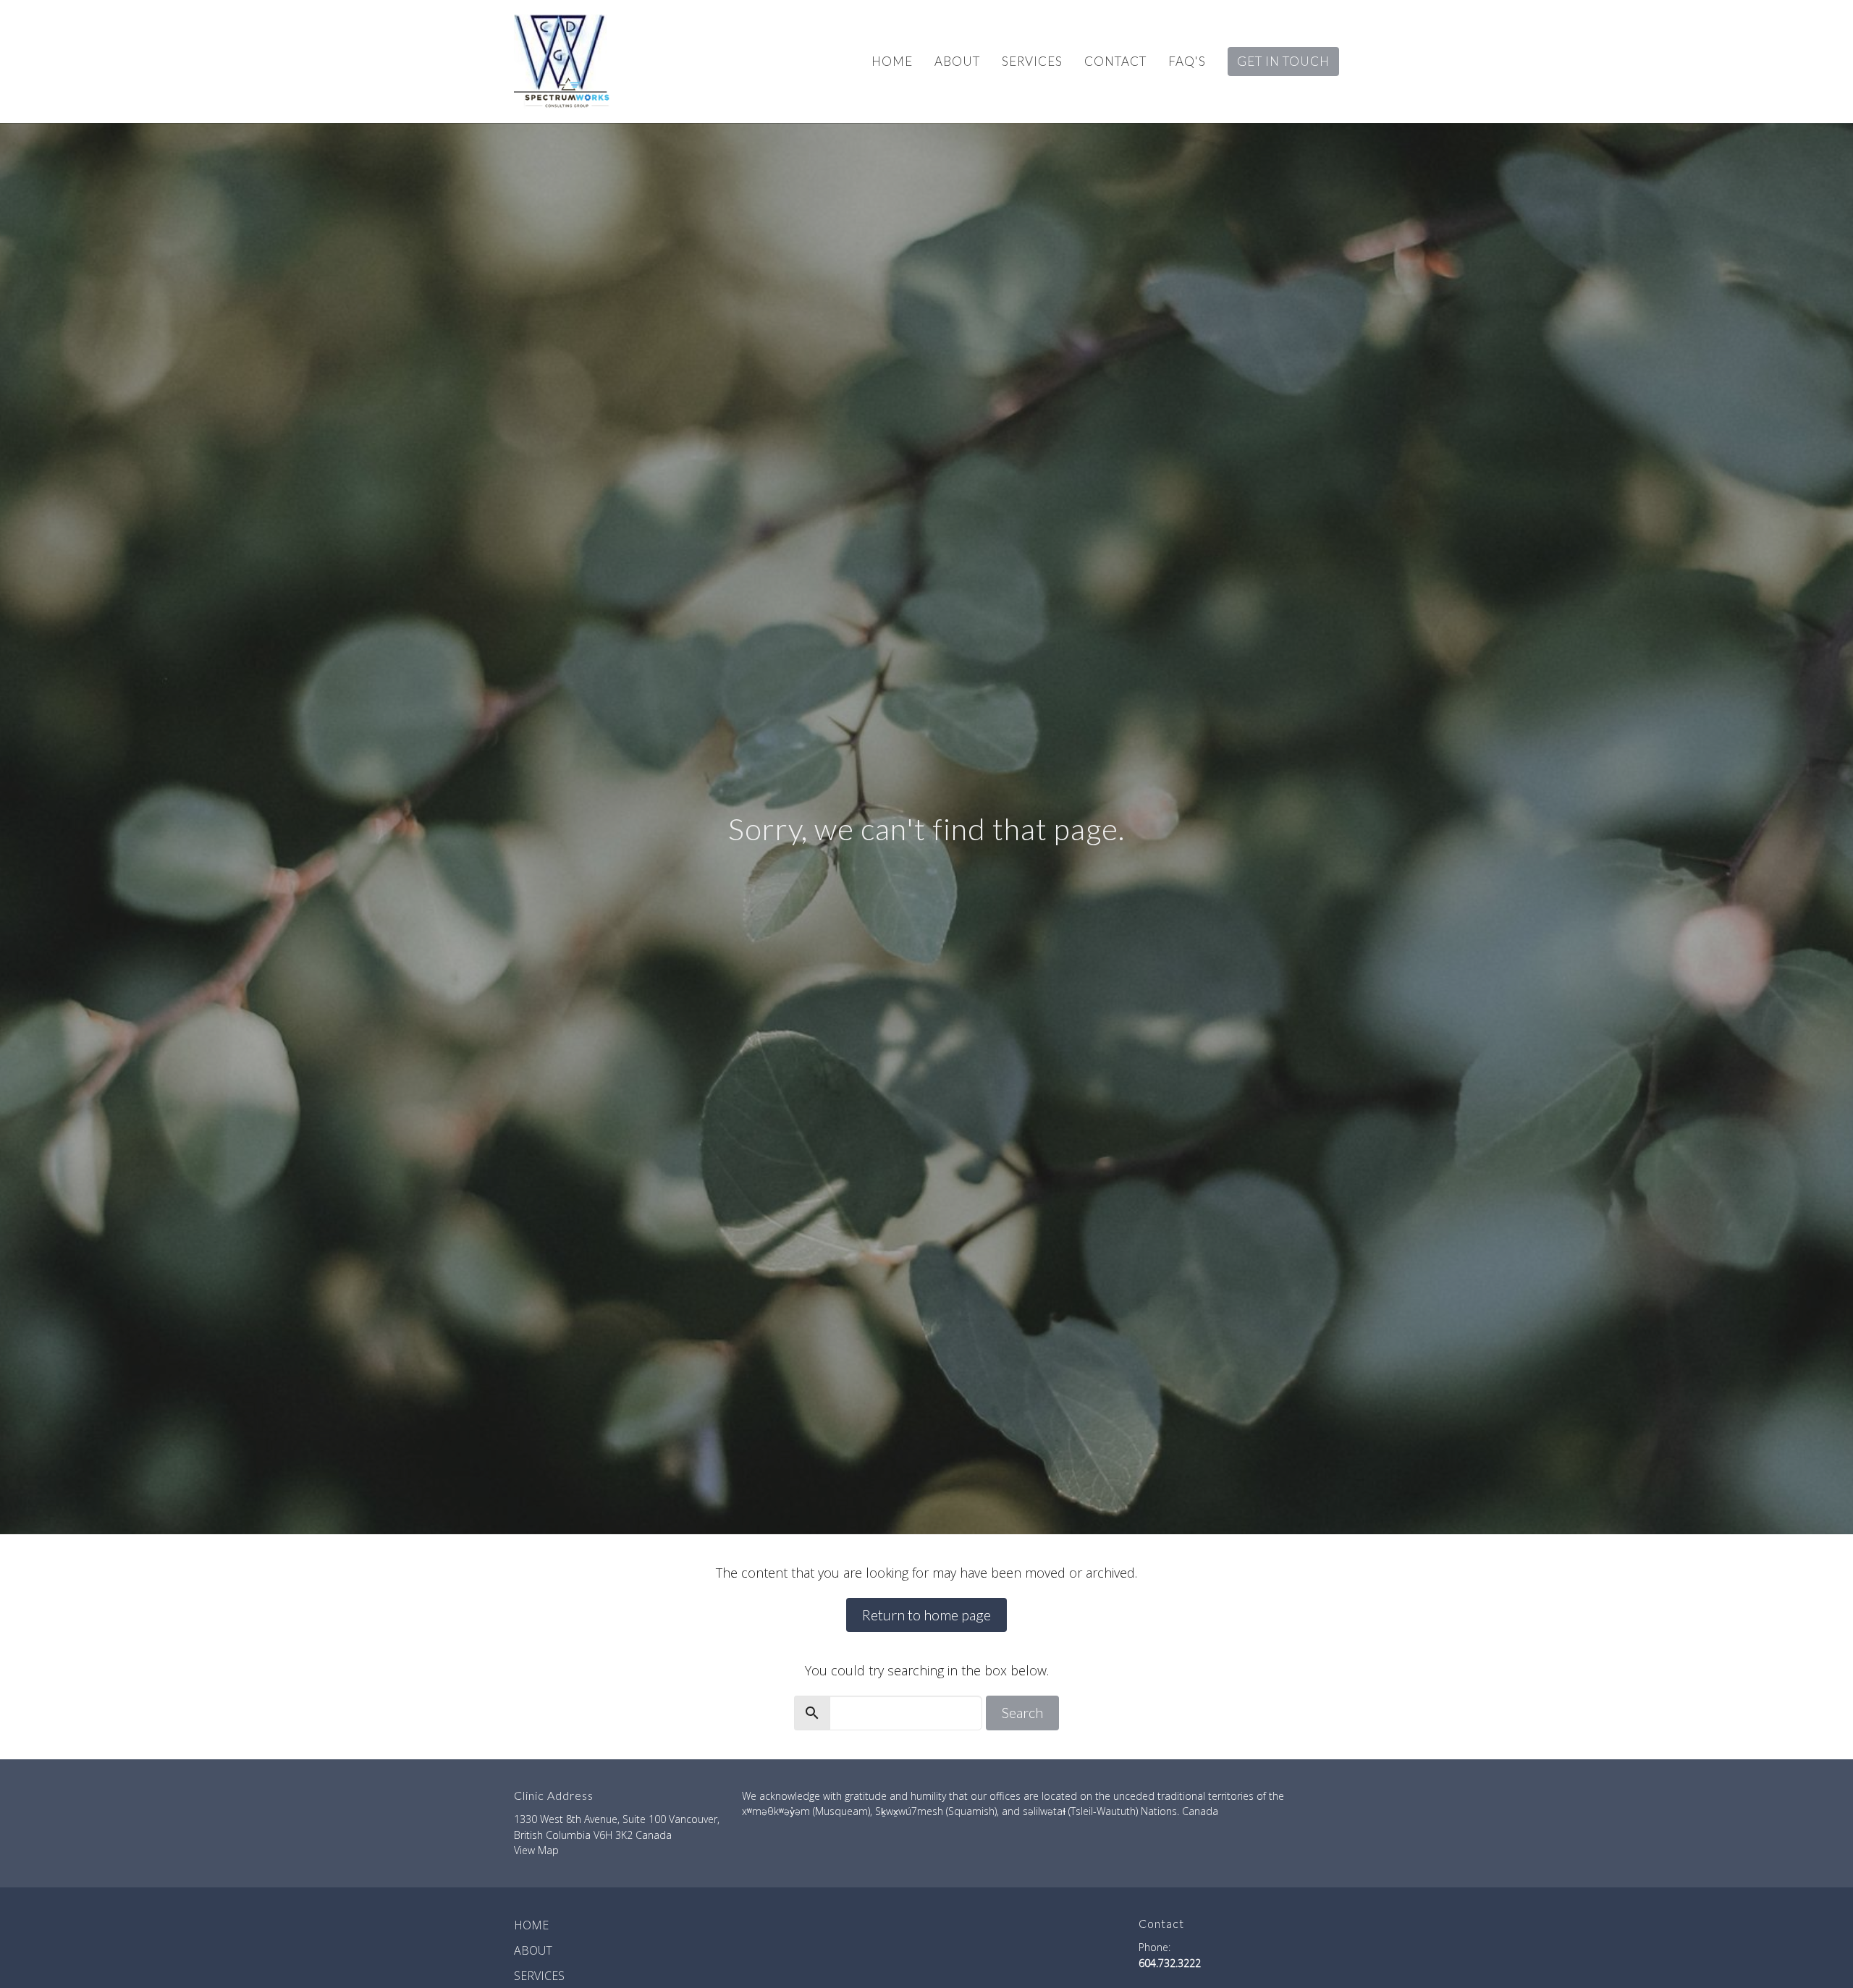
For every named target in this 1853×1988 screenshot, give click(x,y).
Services (1032, 61)
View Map (536, 1850)
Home (892, 61)
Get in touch (1283, 61)
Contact (1115, 61)
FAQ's (1187, 61)
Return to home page (926, 1615)
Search (1022, 1712)
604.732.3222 (1170, 1963)
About (957, 61)
